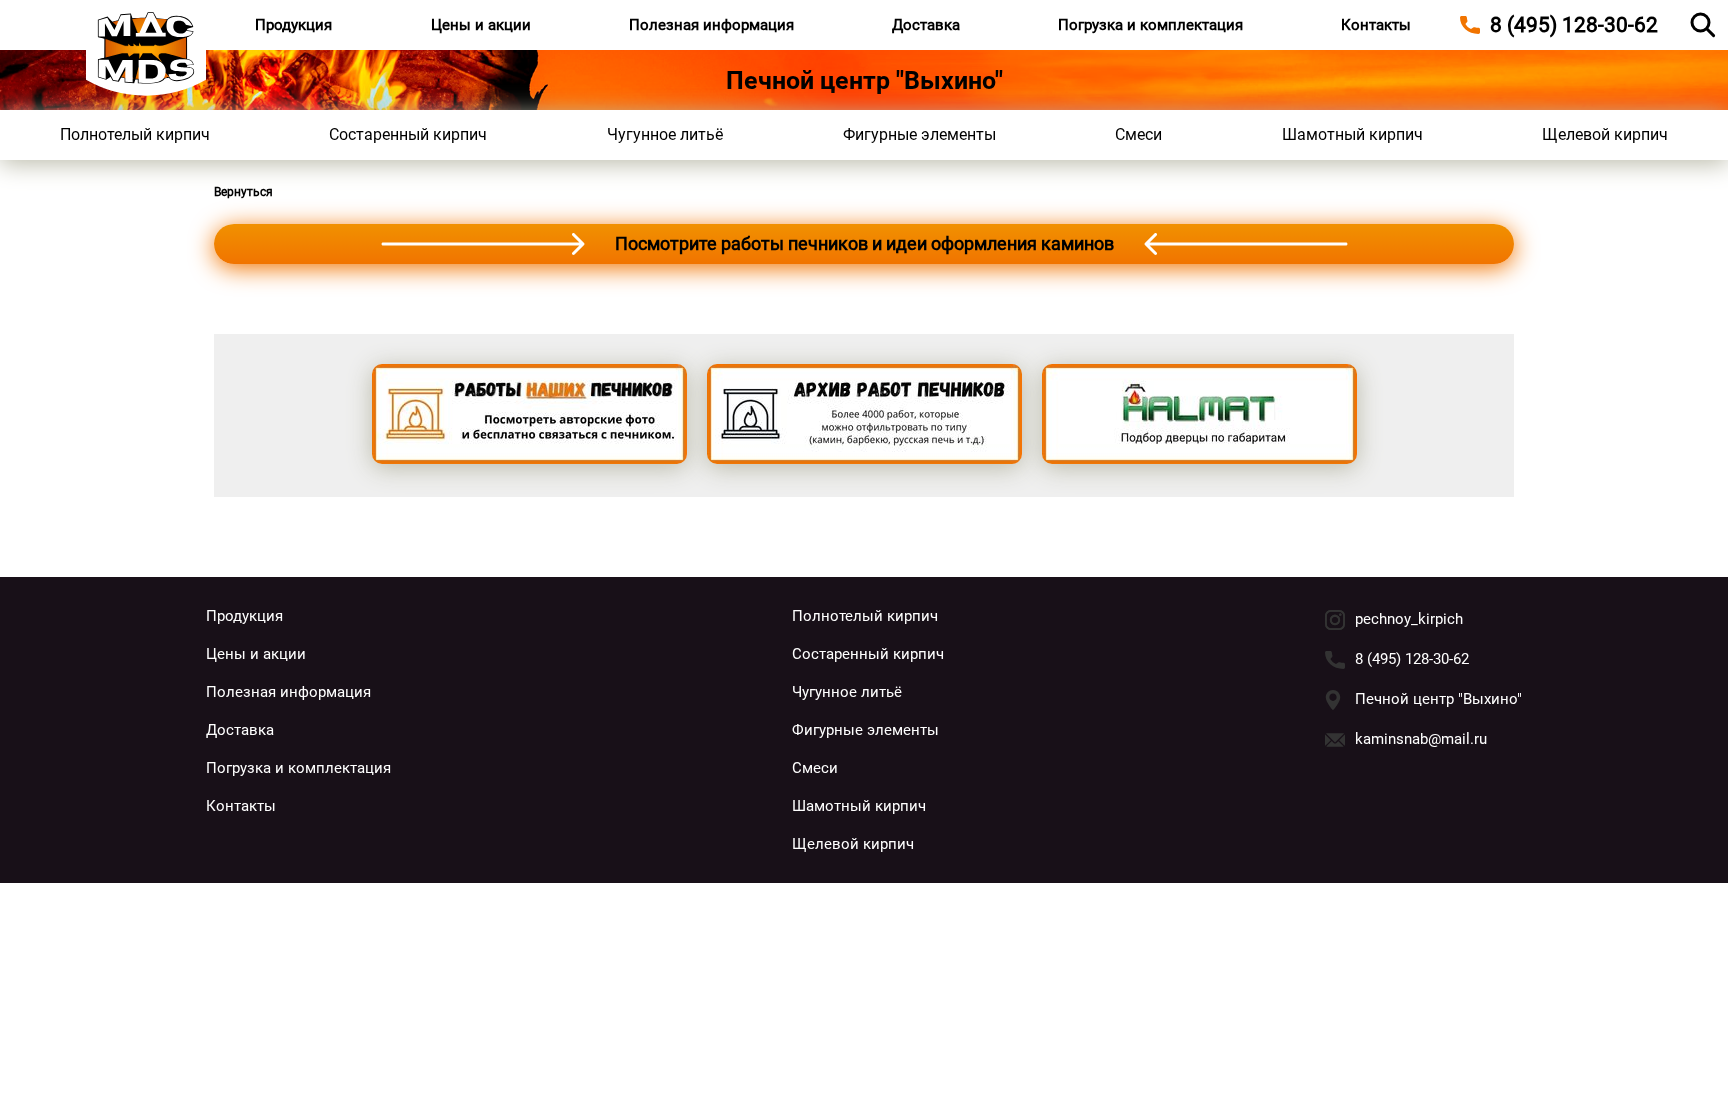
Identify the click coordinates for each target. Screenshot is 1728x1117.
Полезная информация (711, 25)
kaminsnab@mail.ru (1421, 739)
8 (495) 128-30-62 (1412, 659)
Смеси (1138, 134)
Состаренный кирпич (408, 134)
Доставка (926, 25)
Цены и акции (481, 25)
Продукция (293, 25)
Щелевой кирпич (1605, 134)
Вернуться (243, 192)
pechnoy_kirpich (1409, 619)
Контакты (1376, 25)
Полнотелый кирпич (135, 134)
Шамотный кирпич (1352, 134)
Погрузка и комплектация (1150, 25)
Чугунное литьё (665, 134)
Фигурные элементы (919, 134)
